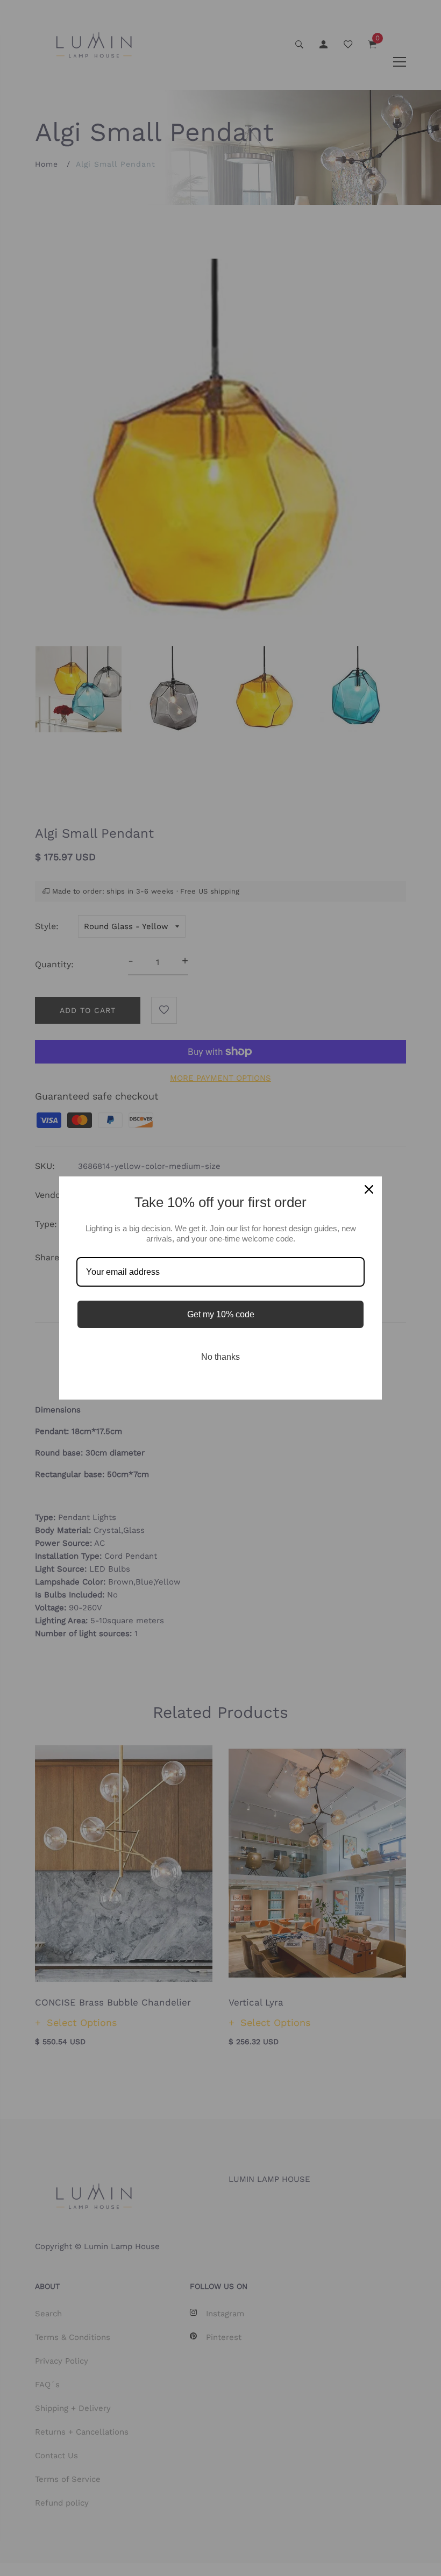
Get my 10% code (221, 1314)
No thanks (220, 1357)
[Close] (369, 1189)
